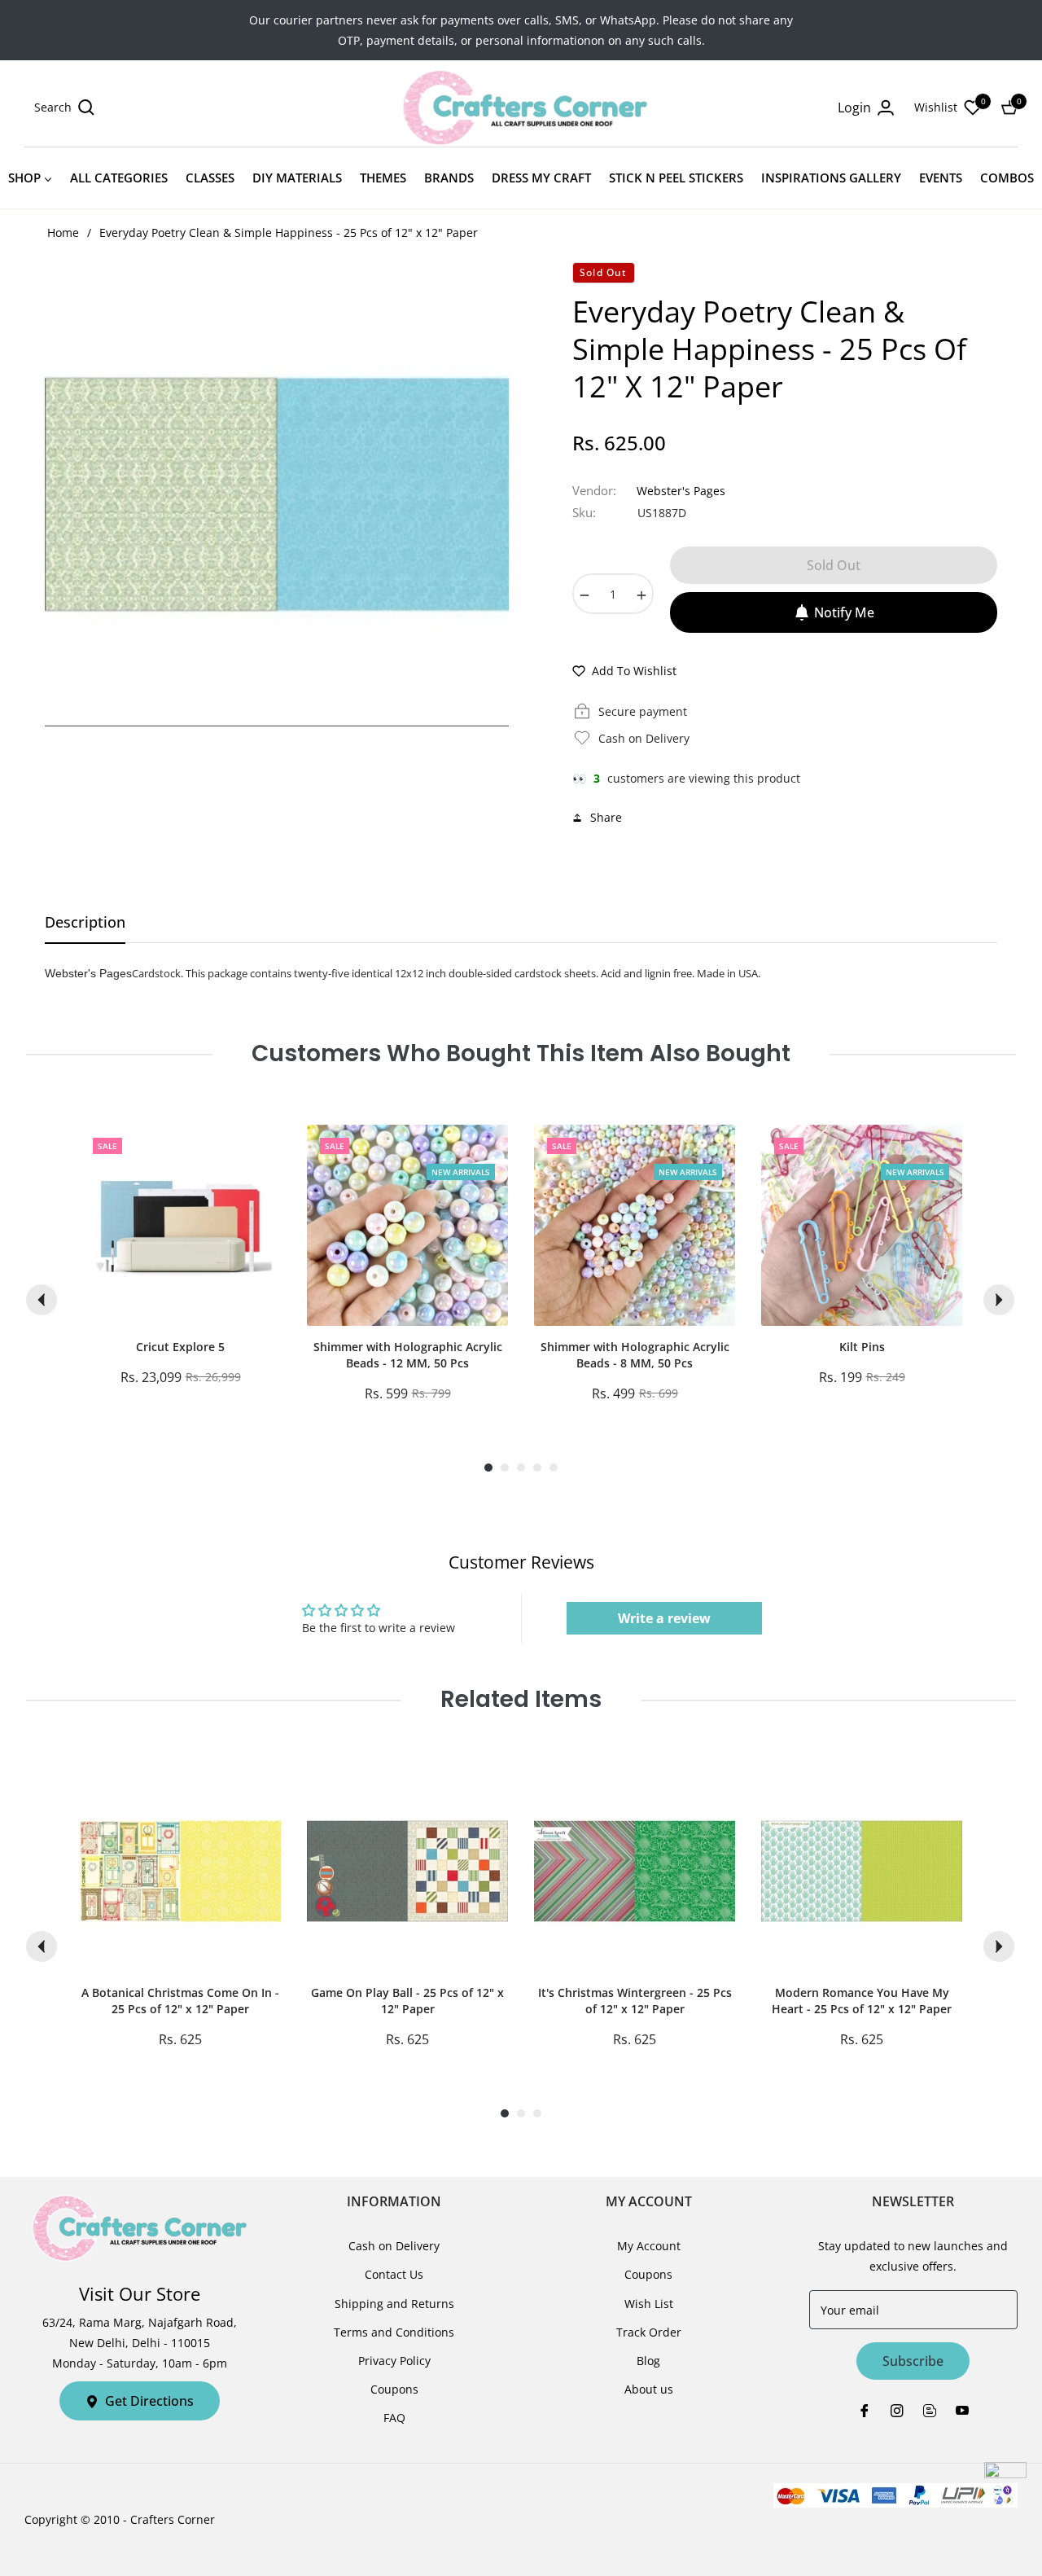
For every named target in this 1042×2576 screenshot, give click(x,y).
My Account (649, 2246)
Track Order (649, 2332)
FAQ (394, 2418)
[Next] (999, 1300)
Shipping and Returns (394, 2304)
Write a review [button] (664, 1618)
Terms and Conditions (394, 2332)
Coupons (394, 2389)
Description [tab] (85, 922)
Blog (648, 2361)
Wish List (649, 2304)
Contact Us (394, 2274)
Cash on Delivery (394, 2246)
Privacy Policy (394, 2361)
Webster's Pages (681, 491)
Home (63, 233)
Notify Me (844, 612)
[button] (64, 108)
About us (649, 2389)
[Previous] (42, 1300)
